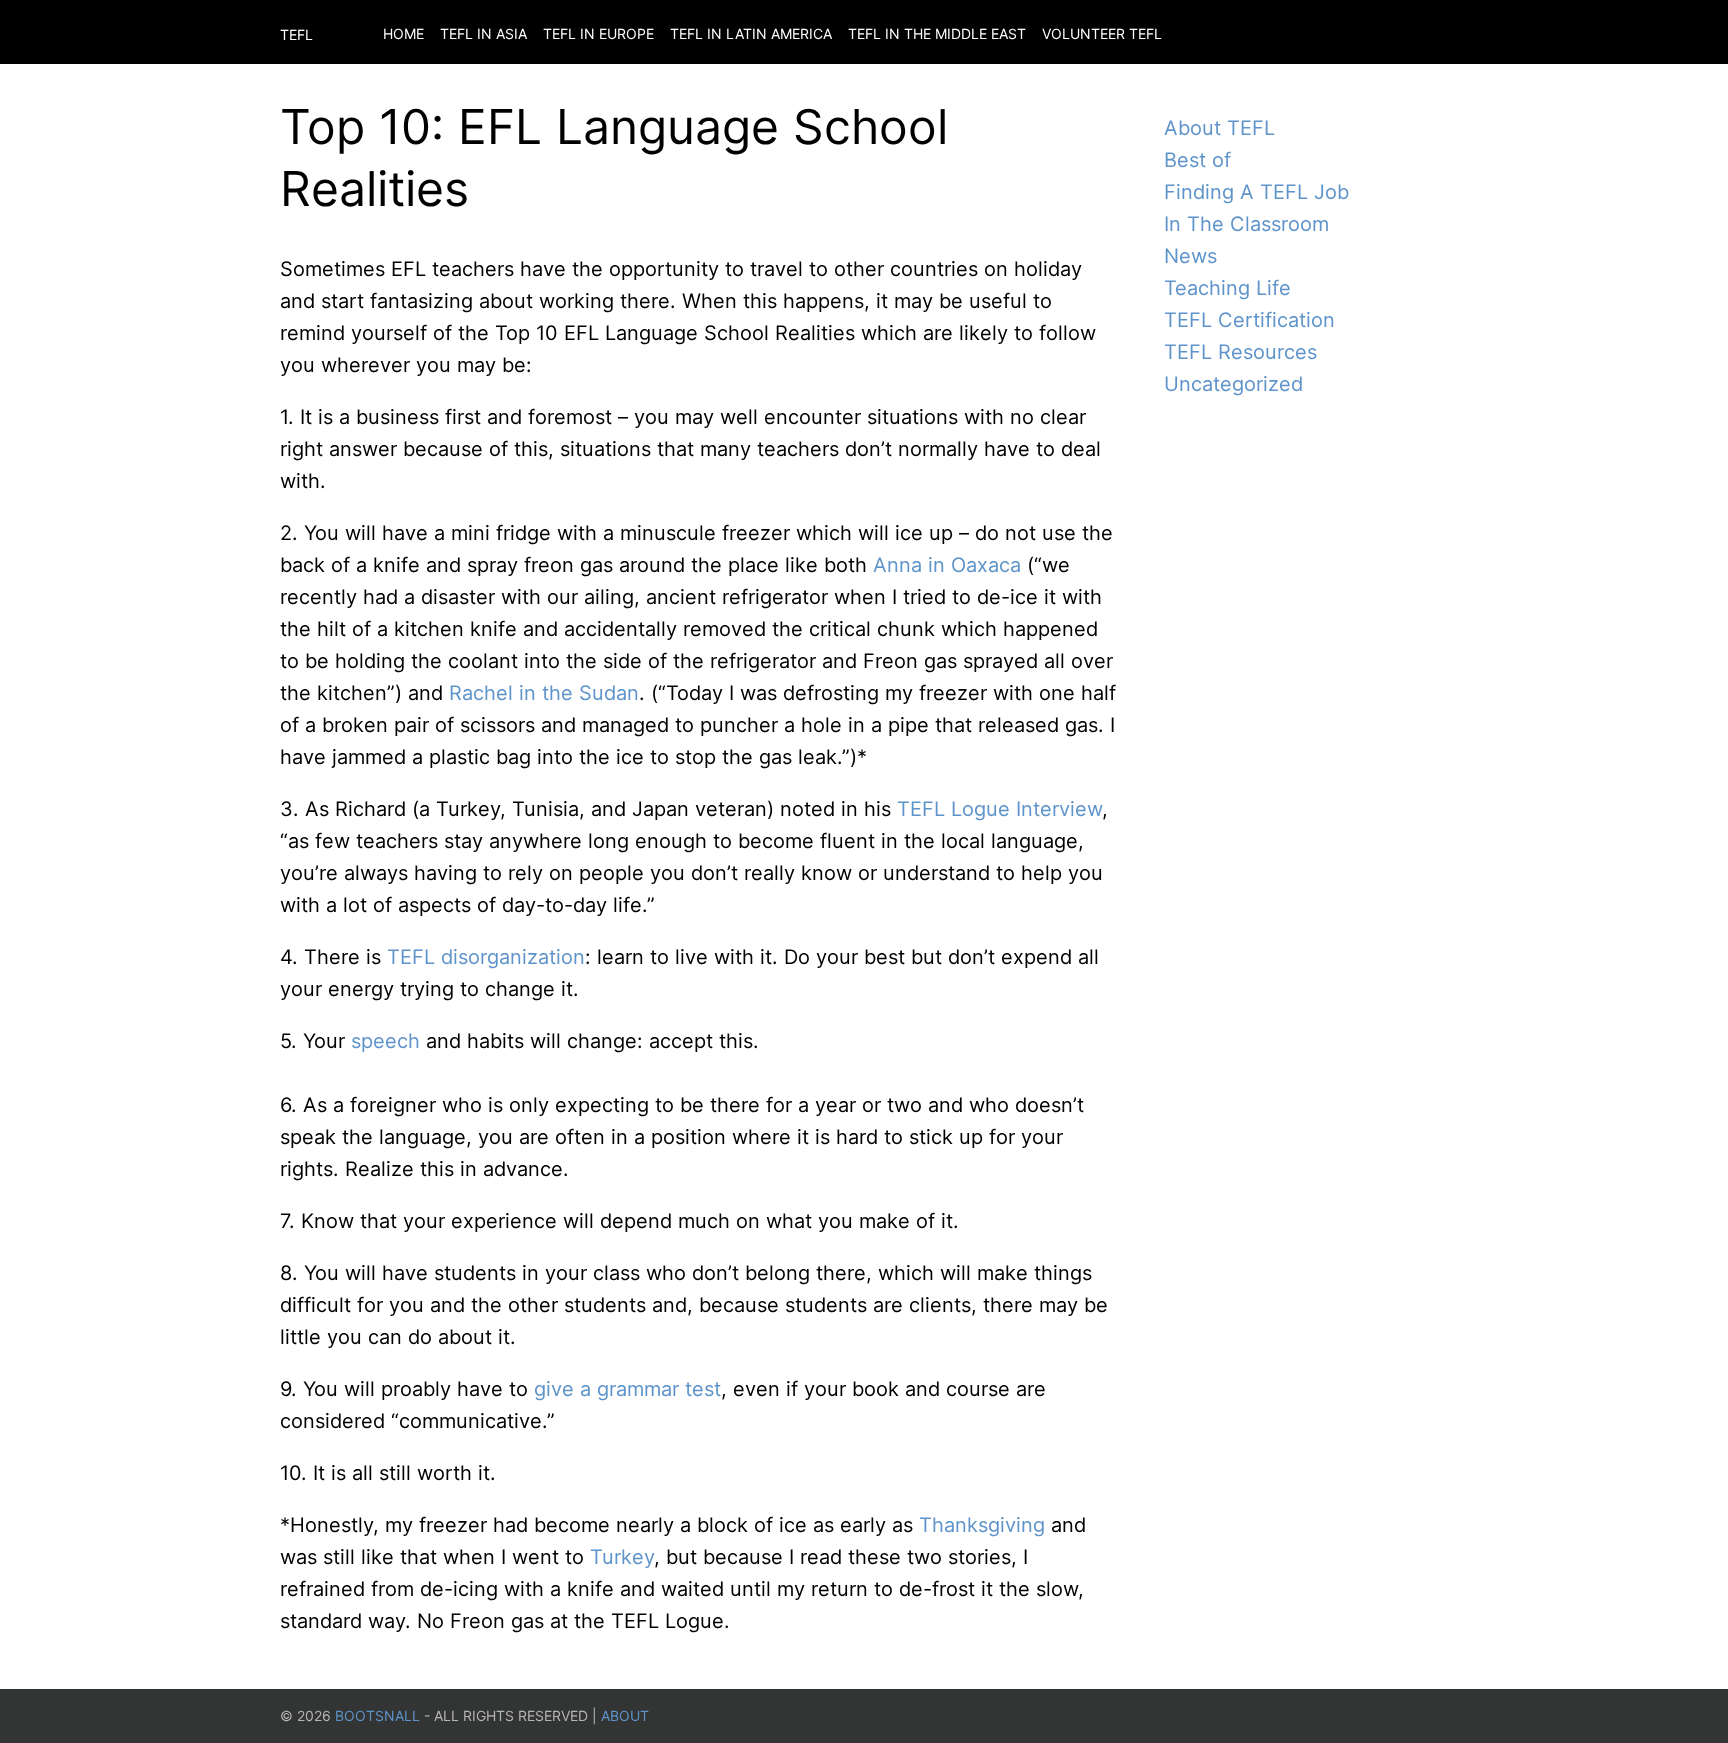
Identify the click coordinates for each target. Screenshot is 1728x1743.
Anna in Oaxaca (947, 565)
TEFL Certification (1249, 320)
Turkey (622, 1557)
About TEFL (1219, 128)
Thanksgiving (982, 1525)
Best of (1197, 160)
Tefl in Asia (483, 33)
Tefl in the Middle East (937, 33)
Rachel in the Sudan (544, 693)
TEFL (296, 34)
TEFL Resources (1240, 352)
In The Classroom (1246, 224)
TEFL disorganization (486, 957)
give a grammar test (627, 1389)
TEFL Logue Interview (999, 809)
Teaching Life (1227, 288)
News (1190, 256)
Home (403, 33)
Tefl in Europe (598, 33)
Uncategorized (1233, 384)
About (625, 1715)
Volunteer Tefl (1102, 33)
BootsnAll (377, 1715)
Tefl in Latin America (751, 33)
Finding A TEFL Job (1256, 192)
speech (385, 1041)
